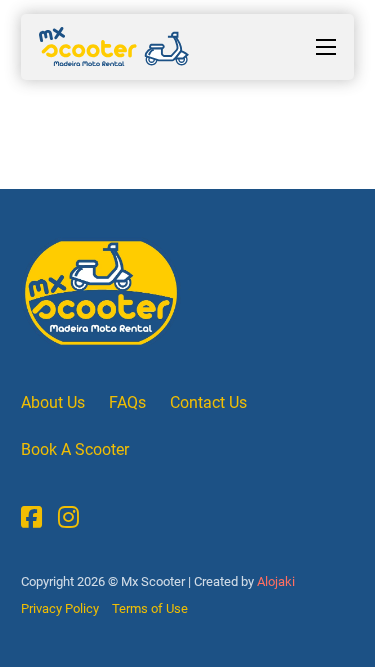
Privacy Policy (60, 608)
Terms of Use (150, 608)
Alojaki (274, 581)
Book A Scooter (75, 449)
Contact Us (208, 402)
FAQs (127, 402)
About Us (53, 402)
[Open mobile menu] (326, 47)
